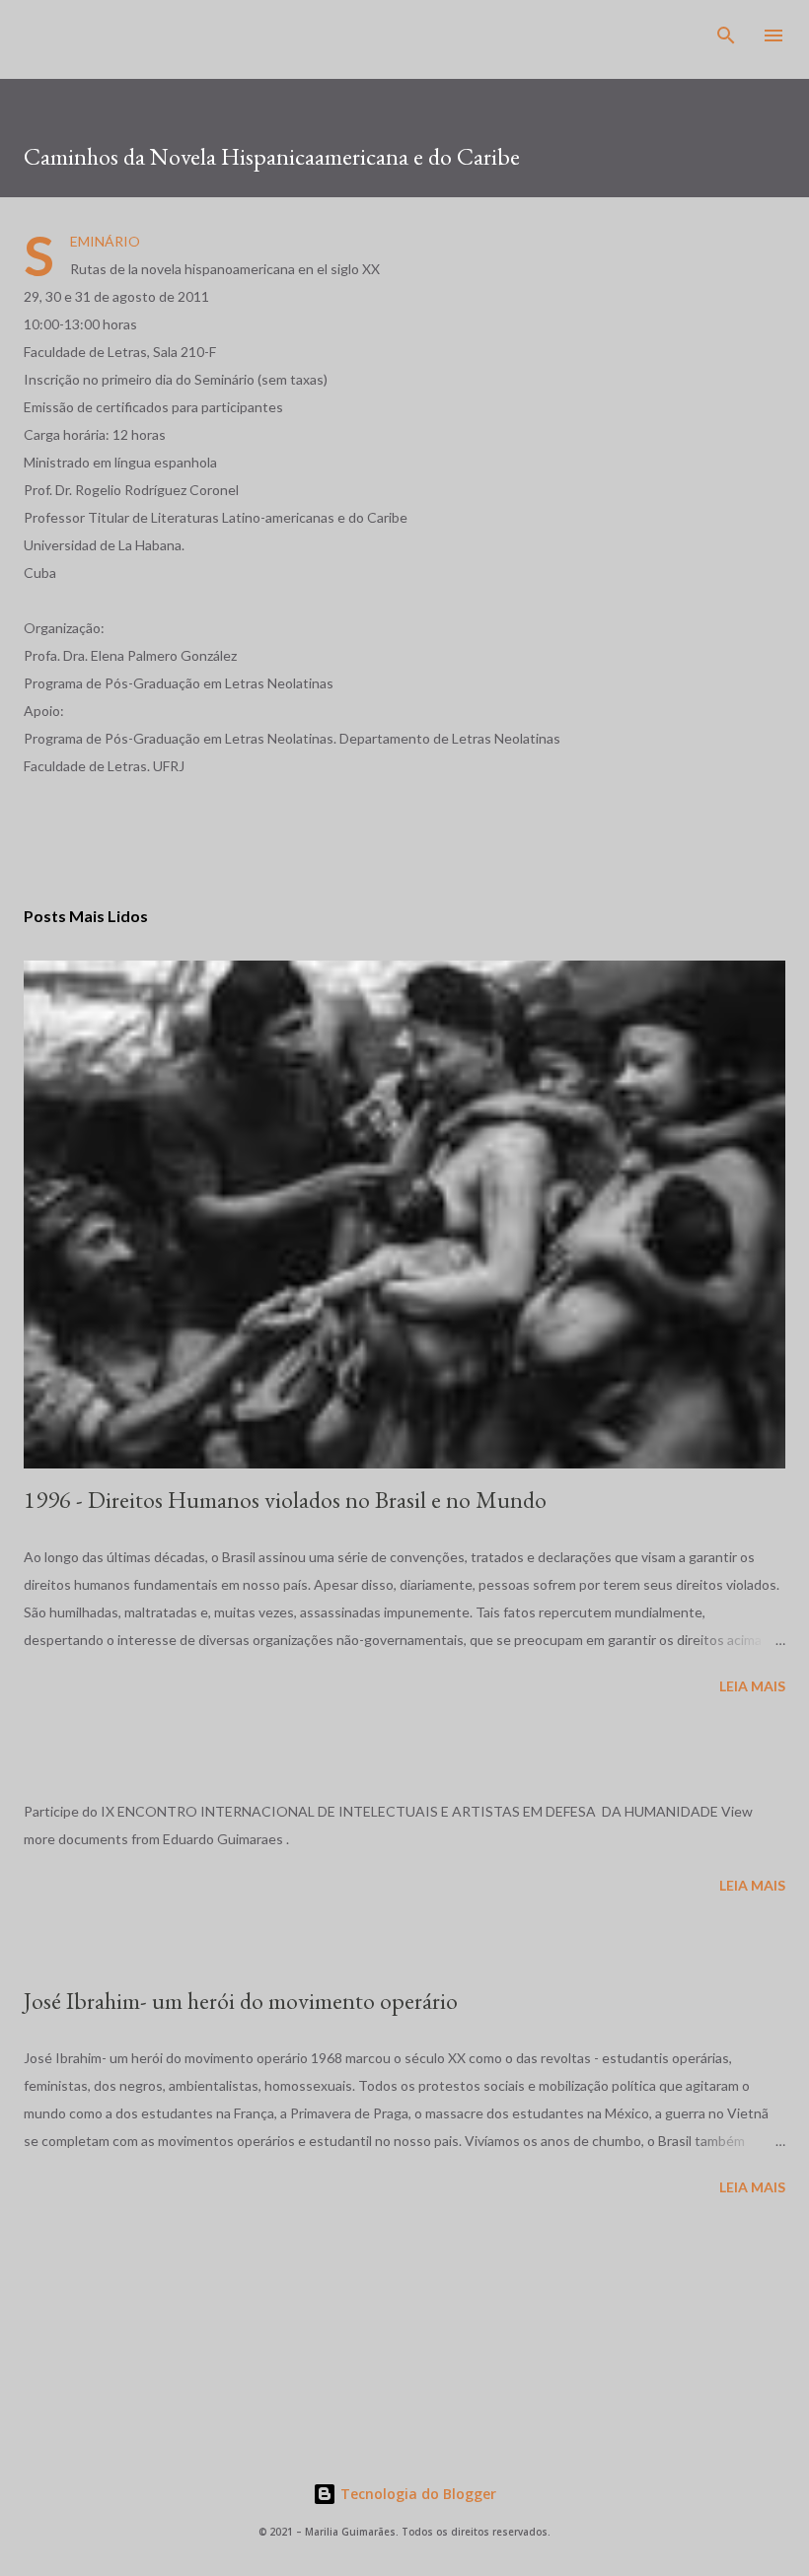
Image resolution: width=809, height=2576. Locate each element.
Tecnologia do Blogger (416, 2494)
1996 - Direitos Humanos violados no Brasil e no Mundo (285, 1500)
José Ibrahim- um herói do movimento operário (241, 2001)
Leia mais (752, 1686)
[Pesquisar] (726, 36)
